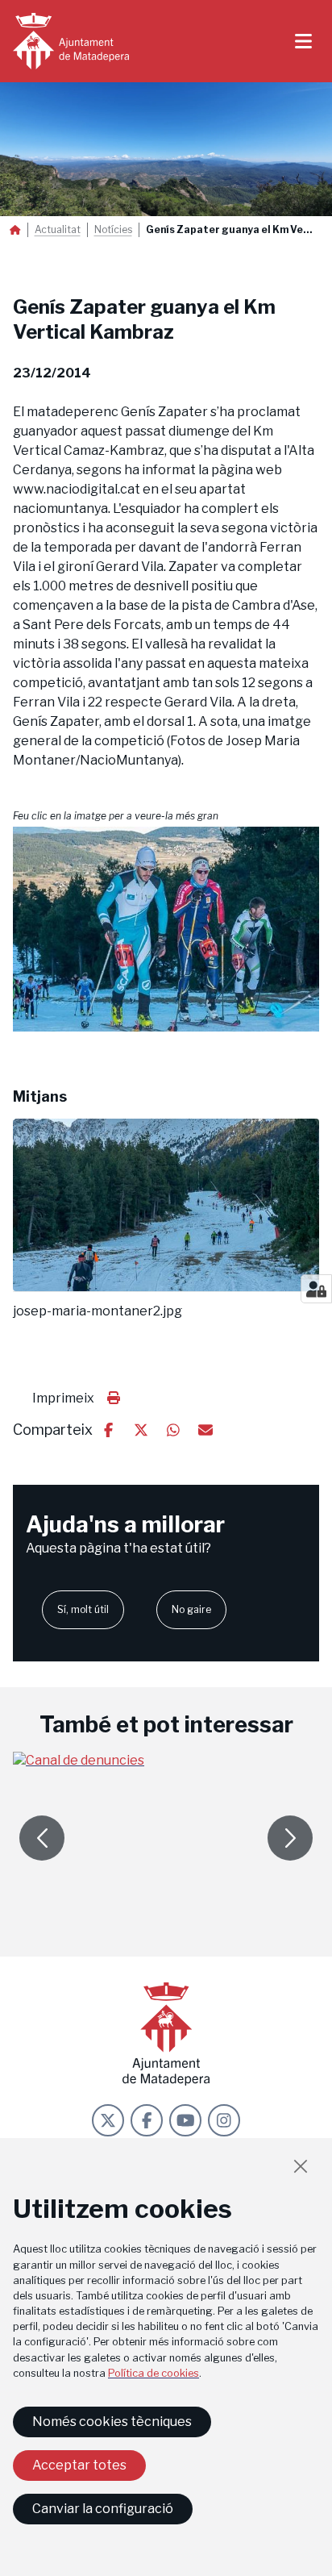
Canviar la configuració (103, 2509)
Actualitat (58, 230)
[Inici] (71, 41)
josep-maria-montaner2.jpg (98, 1311)
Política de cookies (154, 2373)
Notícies (113, 230)
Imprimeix (63, 1398)
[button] (166, 929)
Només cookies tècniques (112, 2422)
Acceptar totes (79, 2465)
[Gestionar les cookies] (316, 1289)
